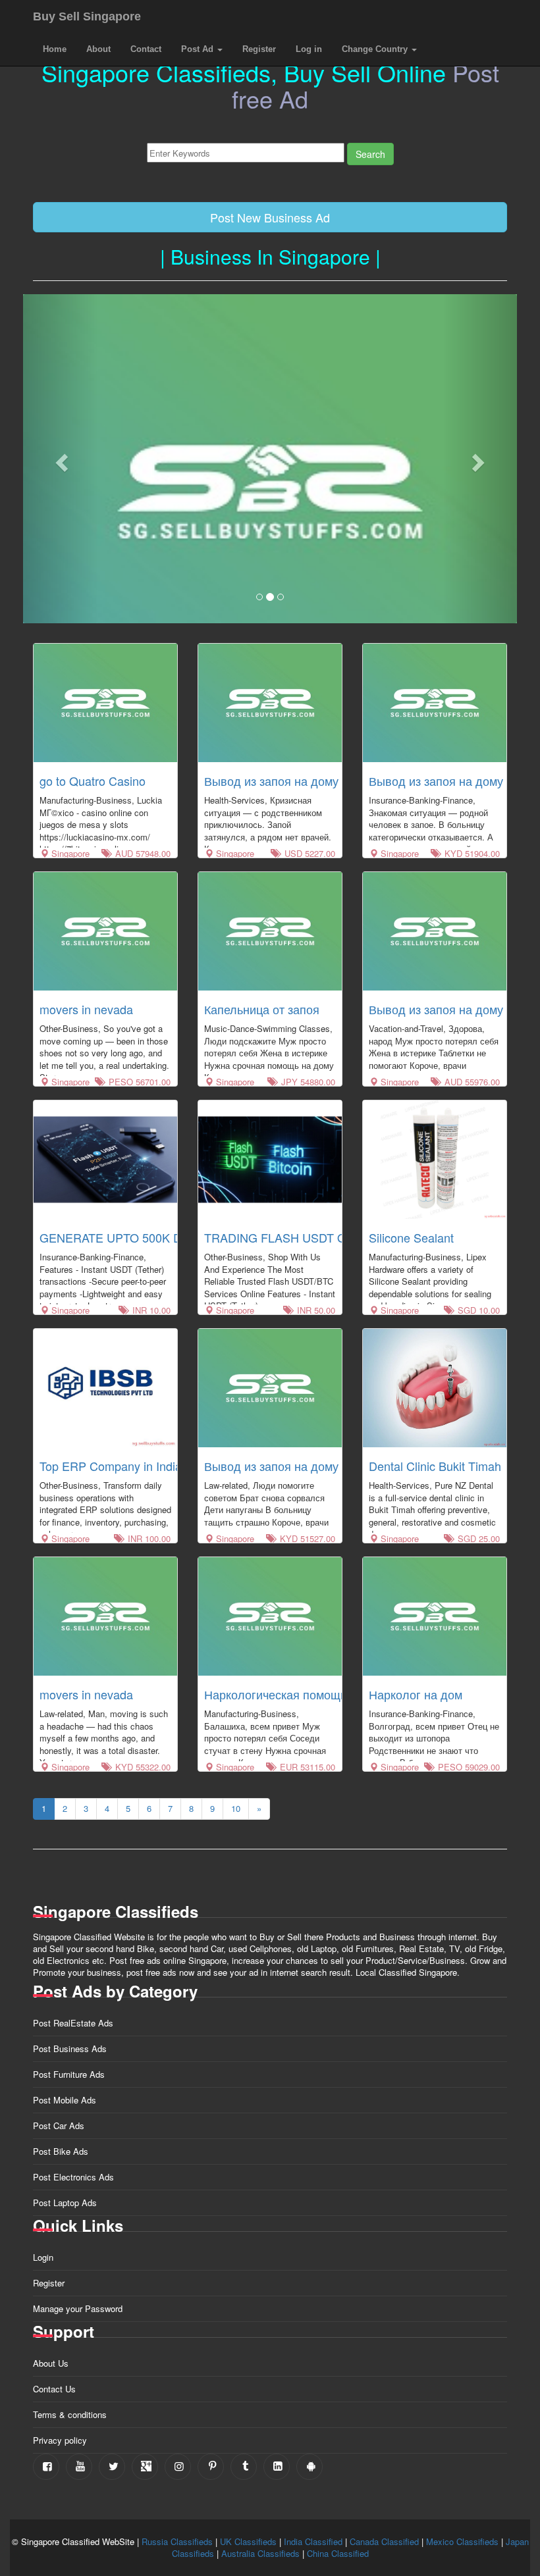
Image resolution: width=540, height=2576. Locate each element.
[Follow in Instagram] (178, 2467)
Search (370, 154)
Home (55, 49)
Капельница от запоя (262, 1009)
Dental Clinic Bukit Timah (435, 1466)
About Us (51, 2363)
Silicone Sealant (411, 1237)
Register (259, 49)
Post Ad (199, 49)
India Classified (313, 2541)
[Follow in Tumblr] (244, 2467)
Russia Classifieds (177, 2541)
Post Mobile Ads (65, 2100)
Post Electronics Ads (73, 2177)
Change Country (376, 49)
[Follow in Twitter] (112, 2467)
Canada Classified (384, 2541)
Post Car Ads (59, 2125)
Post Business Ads (70, 2048)
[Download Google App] (310, 2467)
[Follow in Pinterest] (211, 2467)
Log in (309, 49)
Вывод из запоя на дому (271, 781)
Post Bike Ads (61, 2151)
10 (236, 1808)
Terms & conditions (70, 2414)
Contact (146, 49)
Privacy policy (60, 2440)
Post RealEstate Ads (73, 2023)
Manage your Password (78, 2308)
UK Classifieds (248, 2541)
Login (43, 2257)
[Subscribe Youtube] (79, 2467)
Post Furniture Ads (69, 2074)
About (98, 49)
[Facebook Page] (46, 2467)
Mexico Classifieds (462, 2541)
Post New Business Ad (270, 217)
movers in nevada (86, 1009)
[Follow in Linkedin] (277, 2467)
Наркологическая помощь (275, 1694)
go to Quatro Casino (93, 781)
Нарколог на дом (416, 1694)
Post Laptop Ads (65, 2202)
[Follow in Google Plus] (145, 2467)
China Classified (338, 2553)
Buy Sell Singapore (87, 16)
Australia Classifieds (260, 2553)
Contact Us (54, 2389)
